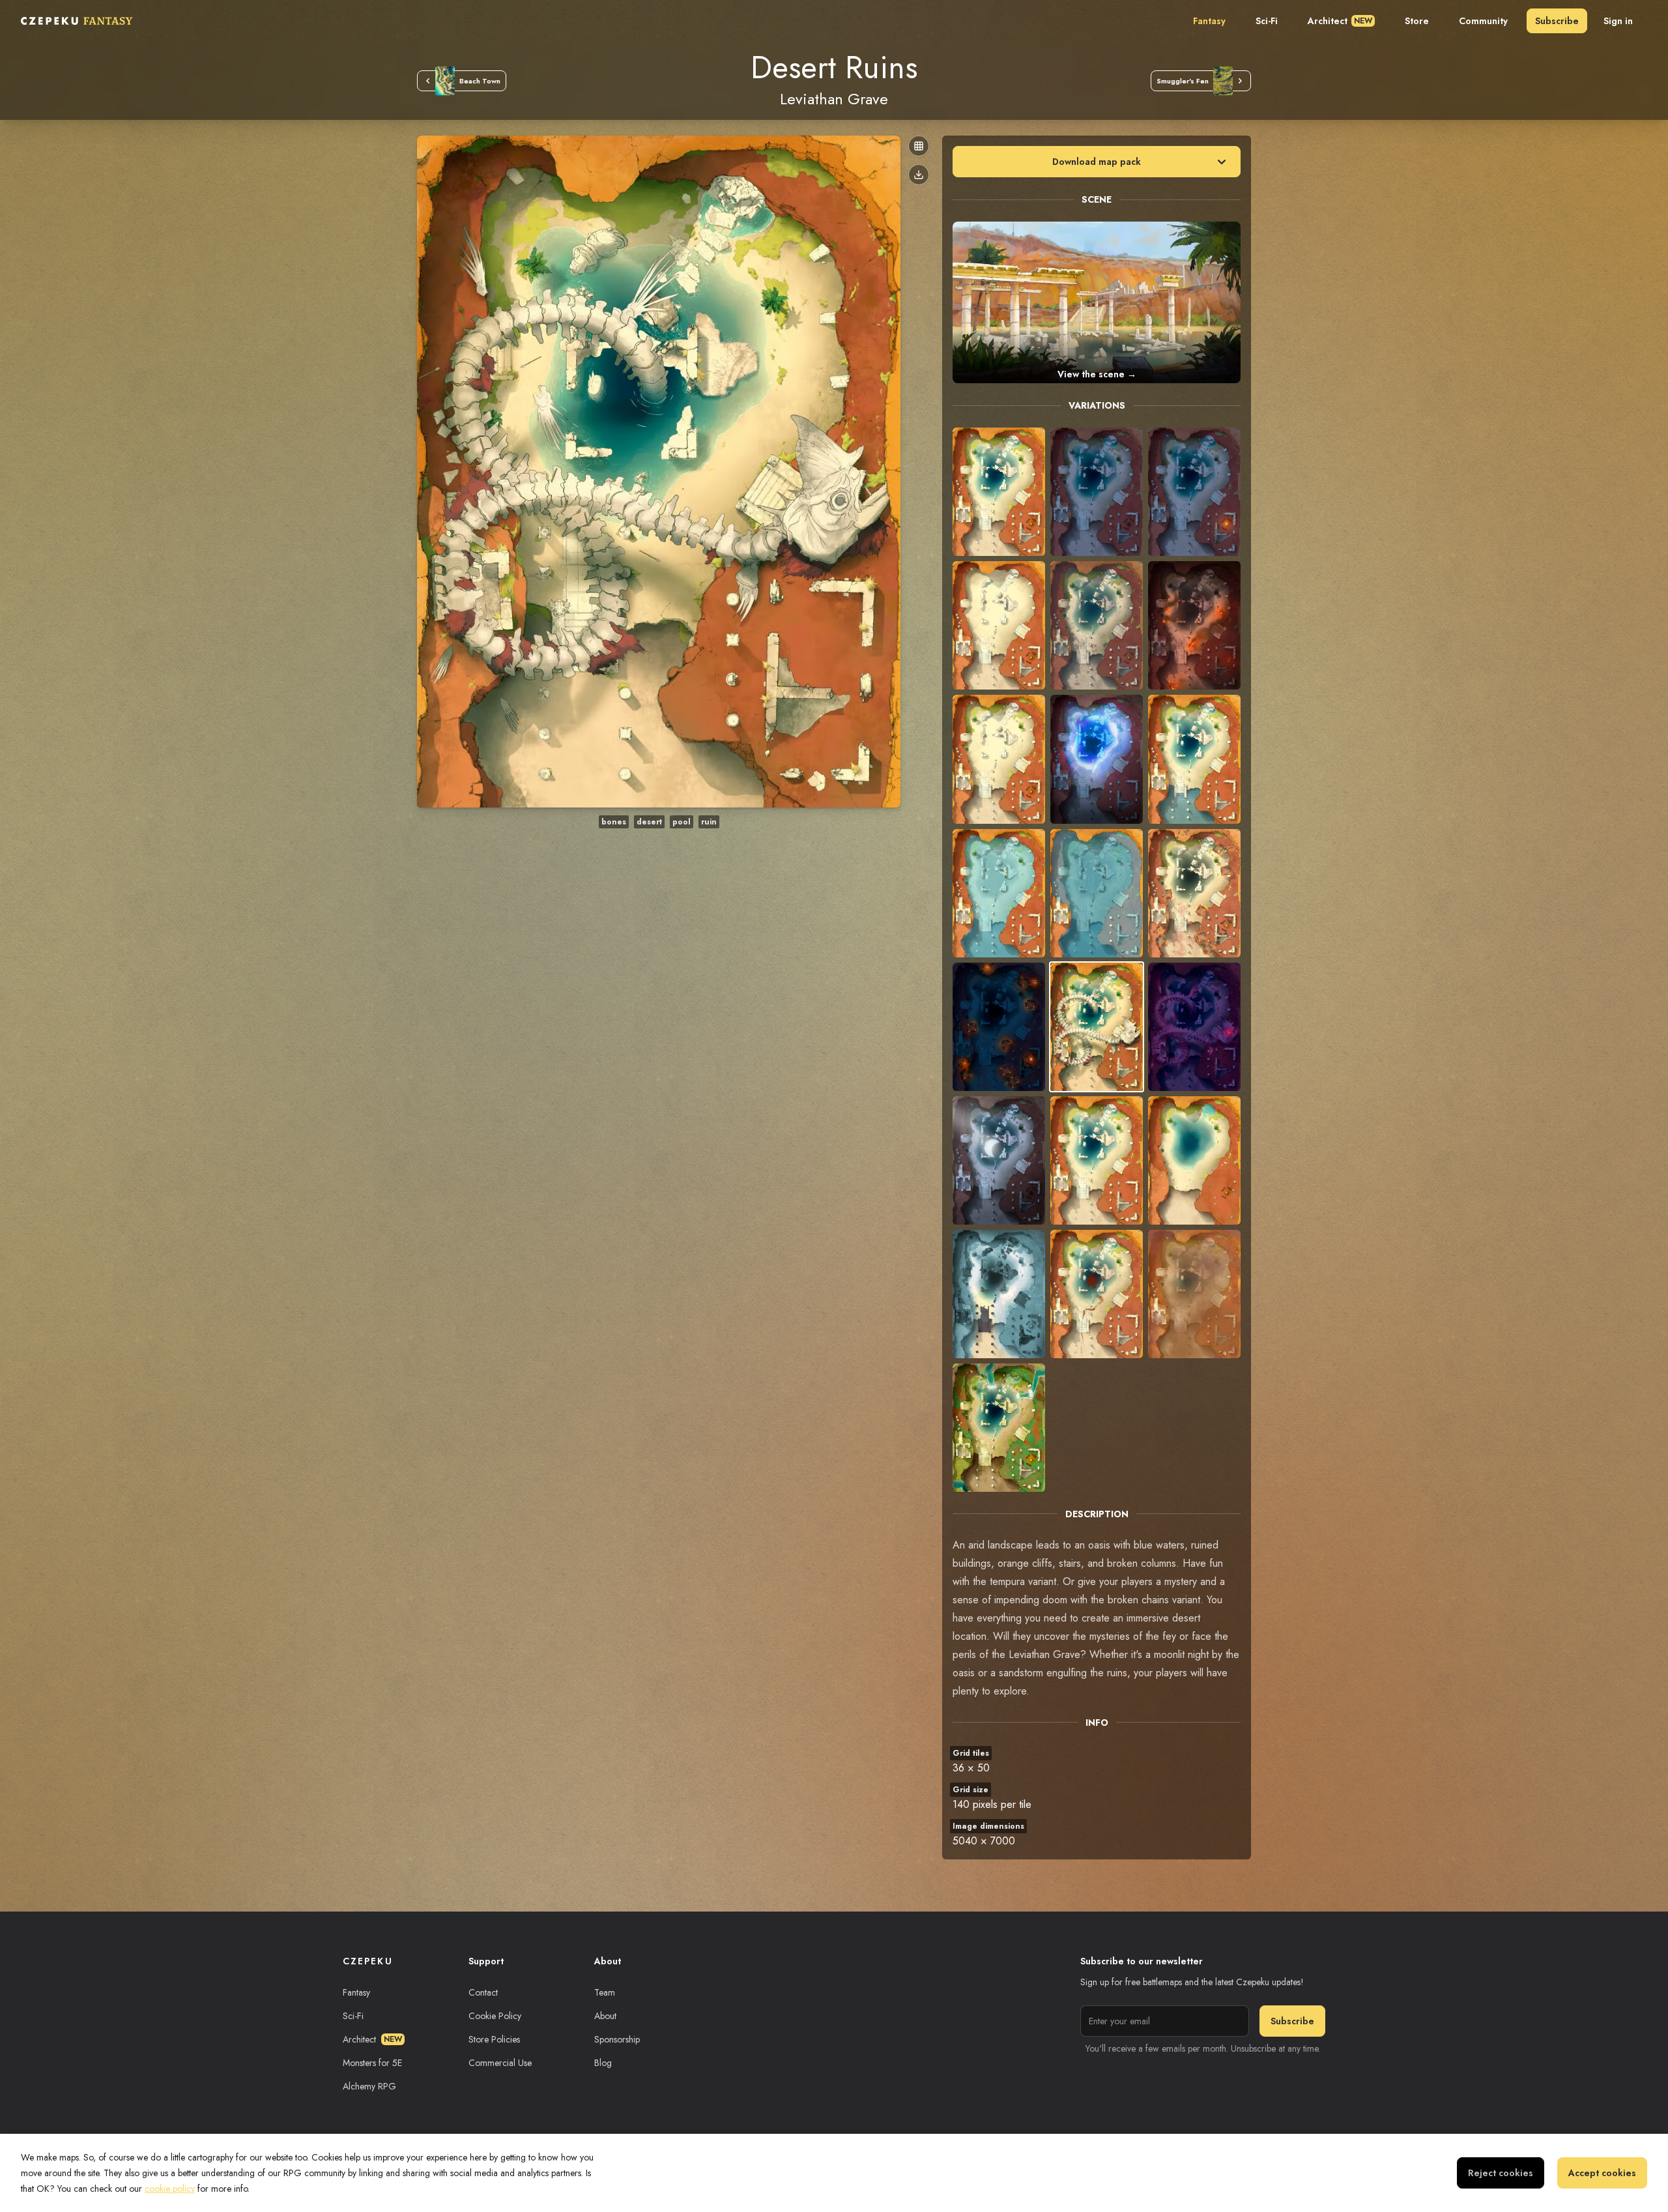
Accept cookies (1602, 2173)
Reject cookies (1501, 2173)
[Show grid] (919, 146)
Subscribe (1557, 21)
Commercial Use (500, 2063)
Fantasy (1209, 21)
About (605, 2016)
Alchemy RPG (369, 2086)
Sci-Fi (1267, 21)
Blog (603, 2063)
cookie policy (170, 2189)
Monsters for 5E (372, 2063)
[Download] (919, 175)
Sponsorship (617, 2039)
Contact (483, 1992)
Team (605, 1992)
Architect (1340, 21)
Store (1417, 21)
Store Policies (494, 2039)
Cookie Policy (495, 2016)
